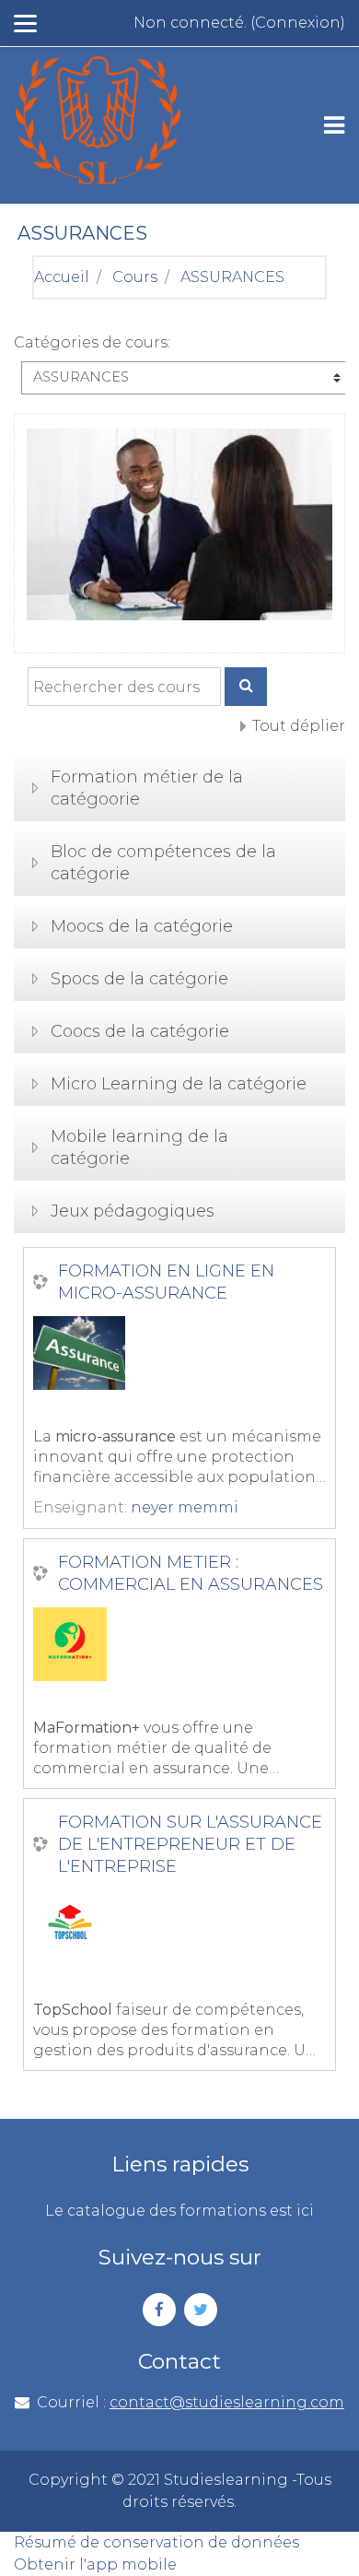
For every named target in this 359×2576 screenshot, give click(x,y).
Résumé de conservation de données (156, 2542)
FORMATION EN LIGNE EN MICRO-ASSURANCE (166, 1282)
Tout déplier (299, 726)
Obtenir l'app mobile (95, 2564)
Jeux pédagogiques (133, 1211)
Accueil (62, 277)
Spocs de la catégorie (139, 979)
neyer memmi (185, 1507)
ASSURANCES (232, 277)
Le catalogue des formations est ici (179, 2211)
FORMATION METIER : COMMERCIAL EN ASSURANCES (191, 1573)
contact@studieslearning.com (227, 2402)
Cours (135, 277)
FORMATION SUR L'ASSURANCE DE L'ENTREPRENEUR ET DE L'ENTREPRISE (190, 1844)
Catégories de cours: (92, 342)
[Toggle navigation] (334, 125)
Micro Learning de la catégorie (179, 1084)
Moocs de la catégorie (142, 926)
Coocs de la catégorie (140, 1031)
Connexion (298, 23)
